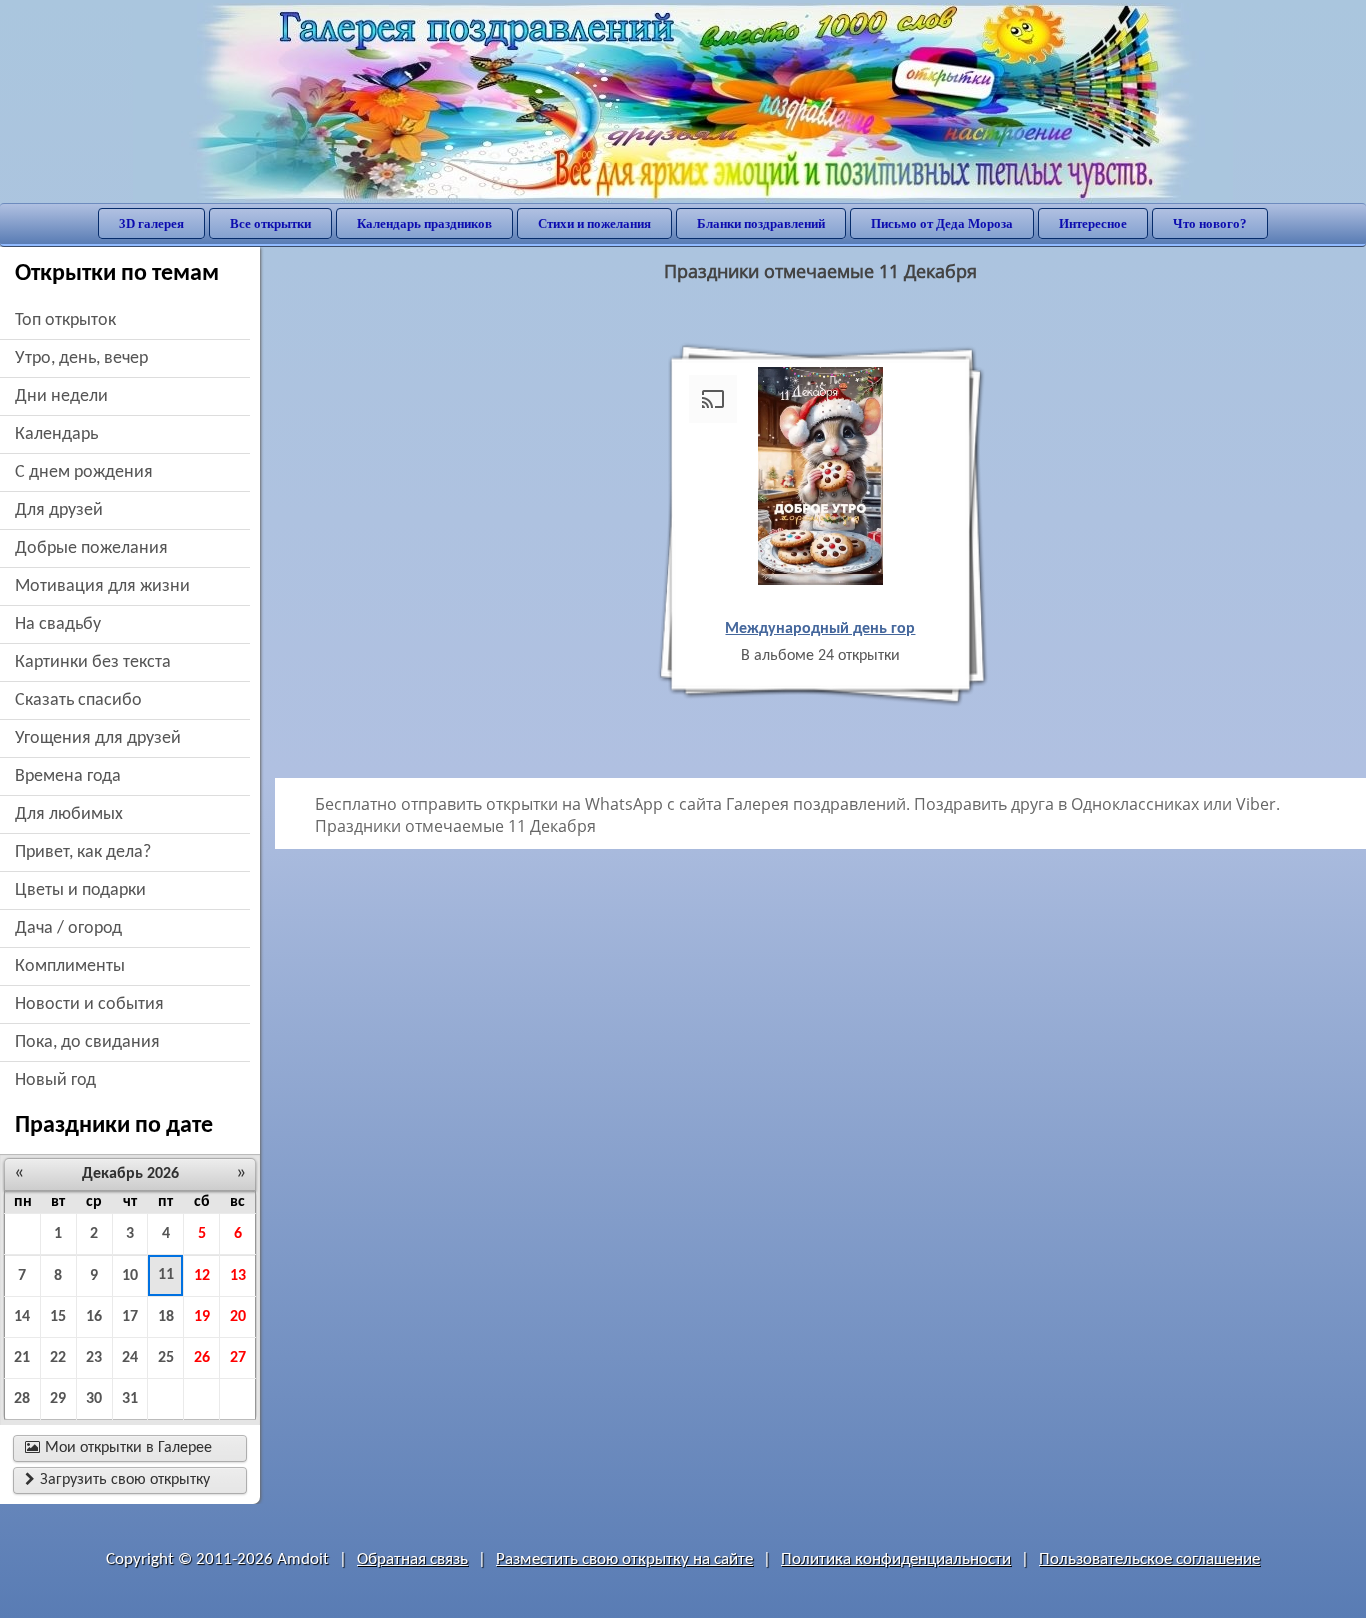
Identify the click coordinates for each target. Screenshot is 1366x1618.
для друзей (59, 510)
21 (22, 1358)
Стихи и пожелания (594, 223)
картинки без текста (93, 662)
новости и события (89, 1004)
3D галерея (151, 223)
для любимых (69, 814)
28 (22, 1399)
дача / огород (68, 928)
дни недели (61, 396)
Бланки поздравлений (761, 223)
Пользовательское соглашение (1149, 1559)
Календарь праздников (424, 223)
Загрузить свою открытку (117, 1480)
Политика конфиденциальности (896, 1559)
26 (202, 1358)
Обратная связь (412, 1559)
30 (94, 1399)
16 (94, 1317)
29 (58, 1399)
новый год (55, 1080)
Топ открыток (65, 320)
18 (166, 1317)
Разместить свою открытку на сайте (624, 1559)
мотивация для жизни (102, 586)
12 (202, 1276)
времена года (68, 776)
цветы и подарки (80, 890)
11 (166, 1275)
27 (238, 1358)
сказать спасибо (78, 700)
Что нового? (1210, 223)
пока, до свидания (87, 1042)
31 (130, 1399)
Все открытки (270, 223)
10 (130, 1276)
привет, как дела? (83, 852)
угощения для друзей (98, 738)
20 (238, 1317)
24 (130, 1358)
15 (58, 1317)
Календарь (56, 434)
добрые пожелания (91, 548)
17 (130, 1317)
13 (238, 1276)
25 (166, 1358)
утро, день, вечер (81, 358)
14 (22, 1317)
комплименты (70, 966)
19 (202, 1317)
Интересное (1093, 223)
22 (58, 1358)
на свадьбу (58, 624)
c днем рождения (84, 472)
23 (94, 1358)
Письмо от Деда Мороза (942, 223)
